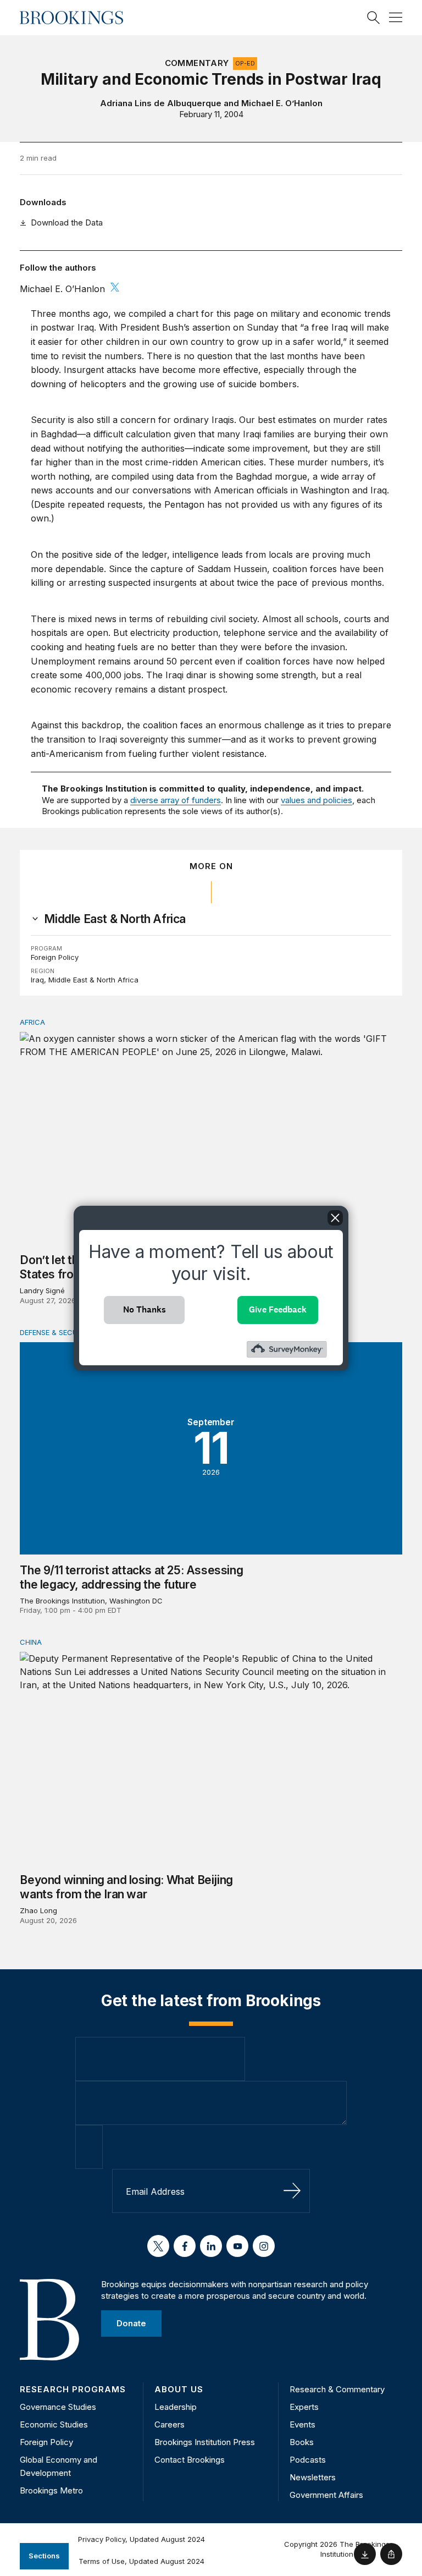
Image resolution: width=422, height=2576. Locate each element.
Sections (44, 2556)
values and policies (316, 800)
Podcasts (308, 2460)
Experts (304, 2407)
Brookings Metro (51, 2490)
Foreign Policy (55, 957)
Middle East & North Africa (93, 980)
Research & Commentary (337, 2389)
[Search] (374, 18)
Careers (170, 2424)
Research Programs (73, 2389)
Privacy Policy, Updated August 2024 (141, 2539)
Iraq (37, 980)
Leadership (176, 2407)
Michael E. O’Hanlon (282, 103)
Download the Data (67, 223)
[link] (115, 919)
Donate (131, 2323)
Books (302, 2442)
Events (302, 2424)
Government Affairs (326, 2495)
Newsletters (313, 2477)
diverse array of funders (176, 800)
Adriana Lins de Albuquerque (161, 103)
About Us (179, 2389)
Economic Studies (54, 2424)
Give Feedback (278, 1309)
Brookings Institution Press (205, 2442)
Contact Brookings (190, 2460)
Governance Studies (58, 2407)
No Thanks (145, 1309)
